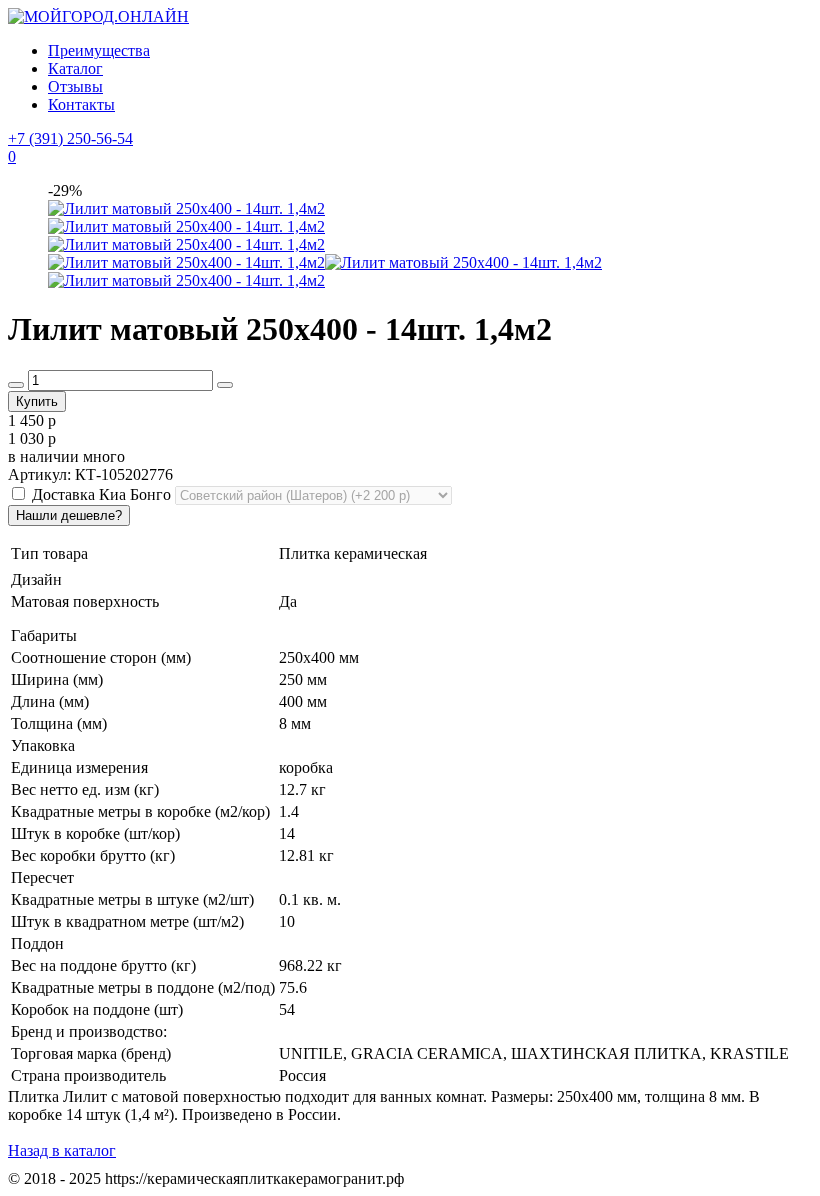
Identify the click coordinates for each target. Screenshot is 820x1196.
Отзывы (75, 86)
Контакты (81, 104)
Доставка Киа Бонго (101, 494)
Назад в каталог (62, 1150)
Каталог (75, 68)
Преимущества (99, 50)
